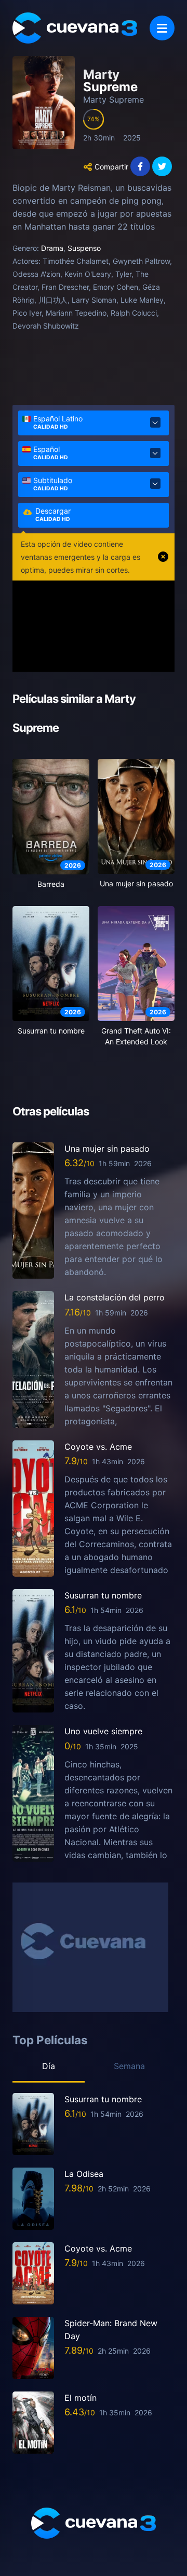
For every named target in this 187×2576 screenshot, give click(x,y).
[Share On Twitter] (162, 166)
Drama (52, 248)
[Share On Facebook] (140, 166)
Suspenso (84, 248)
